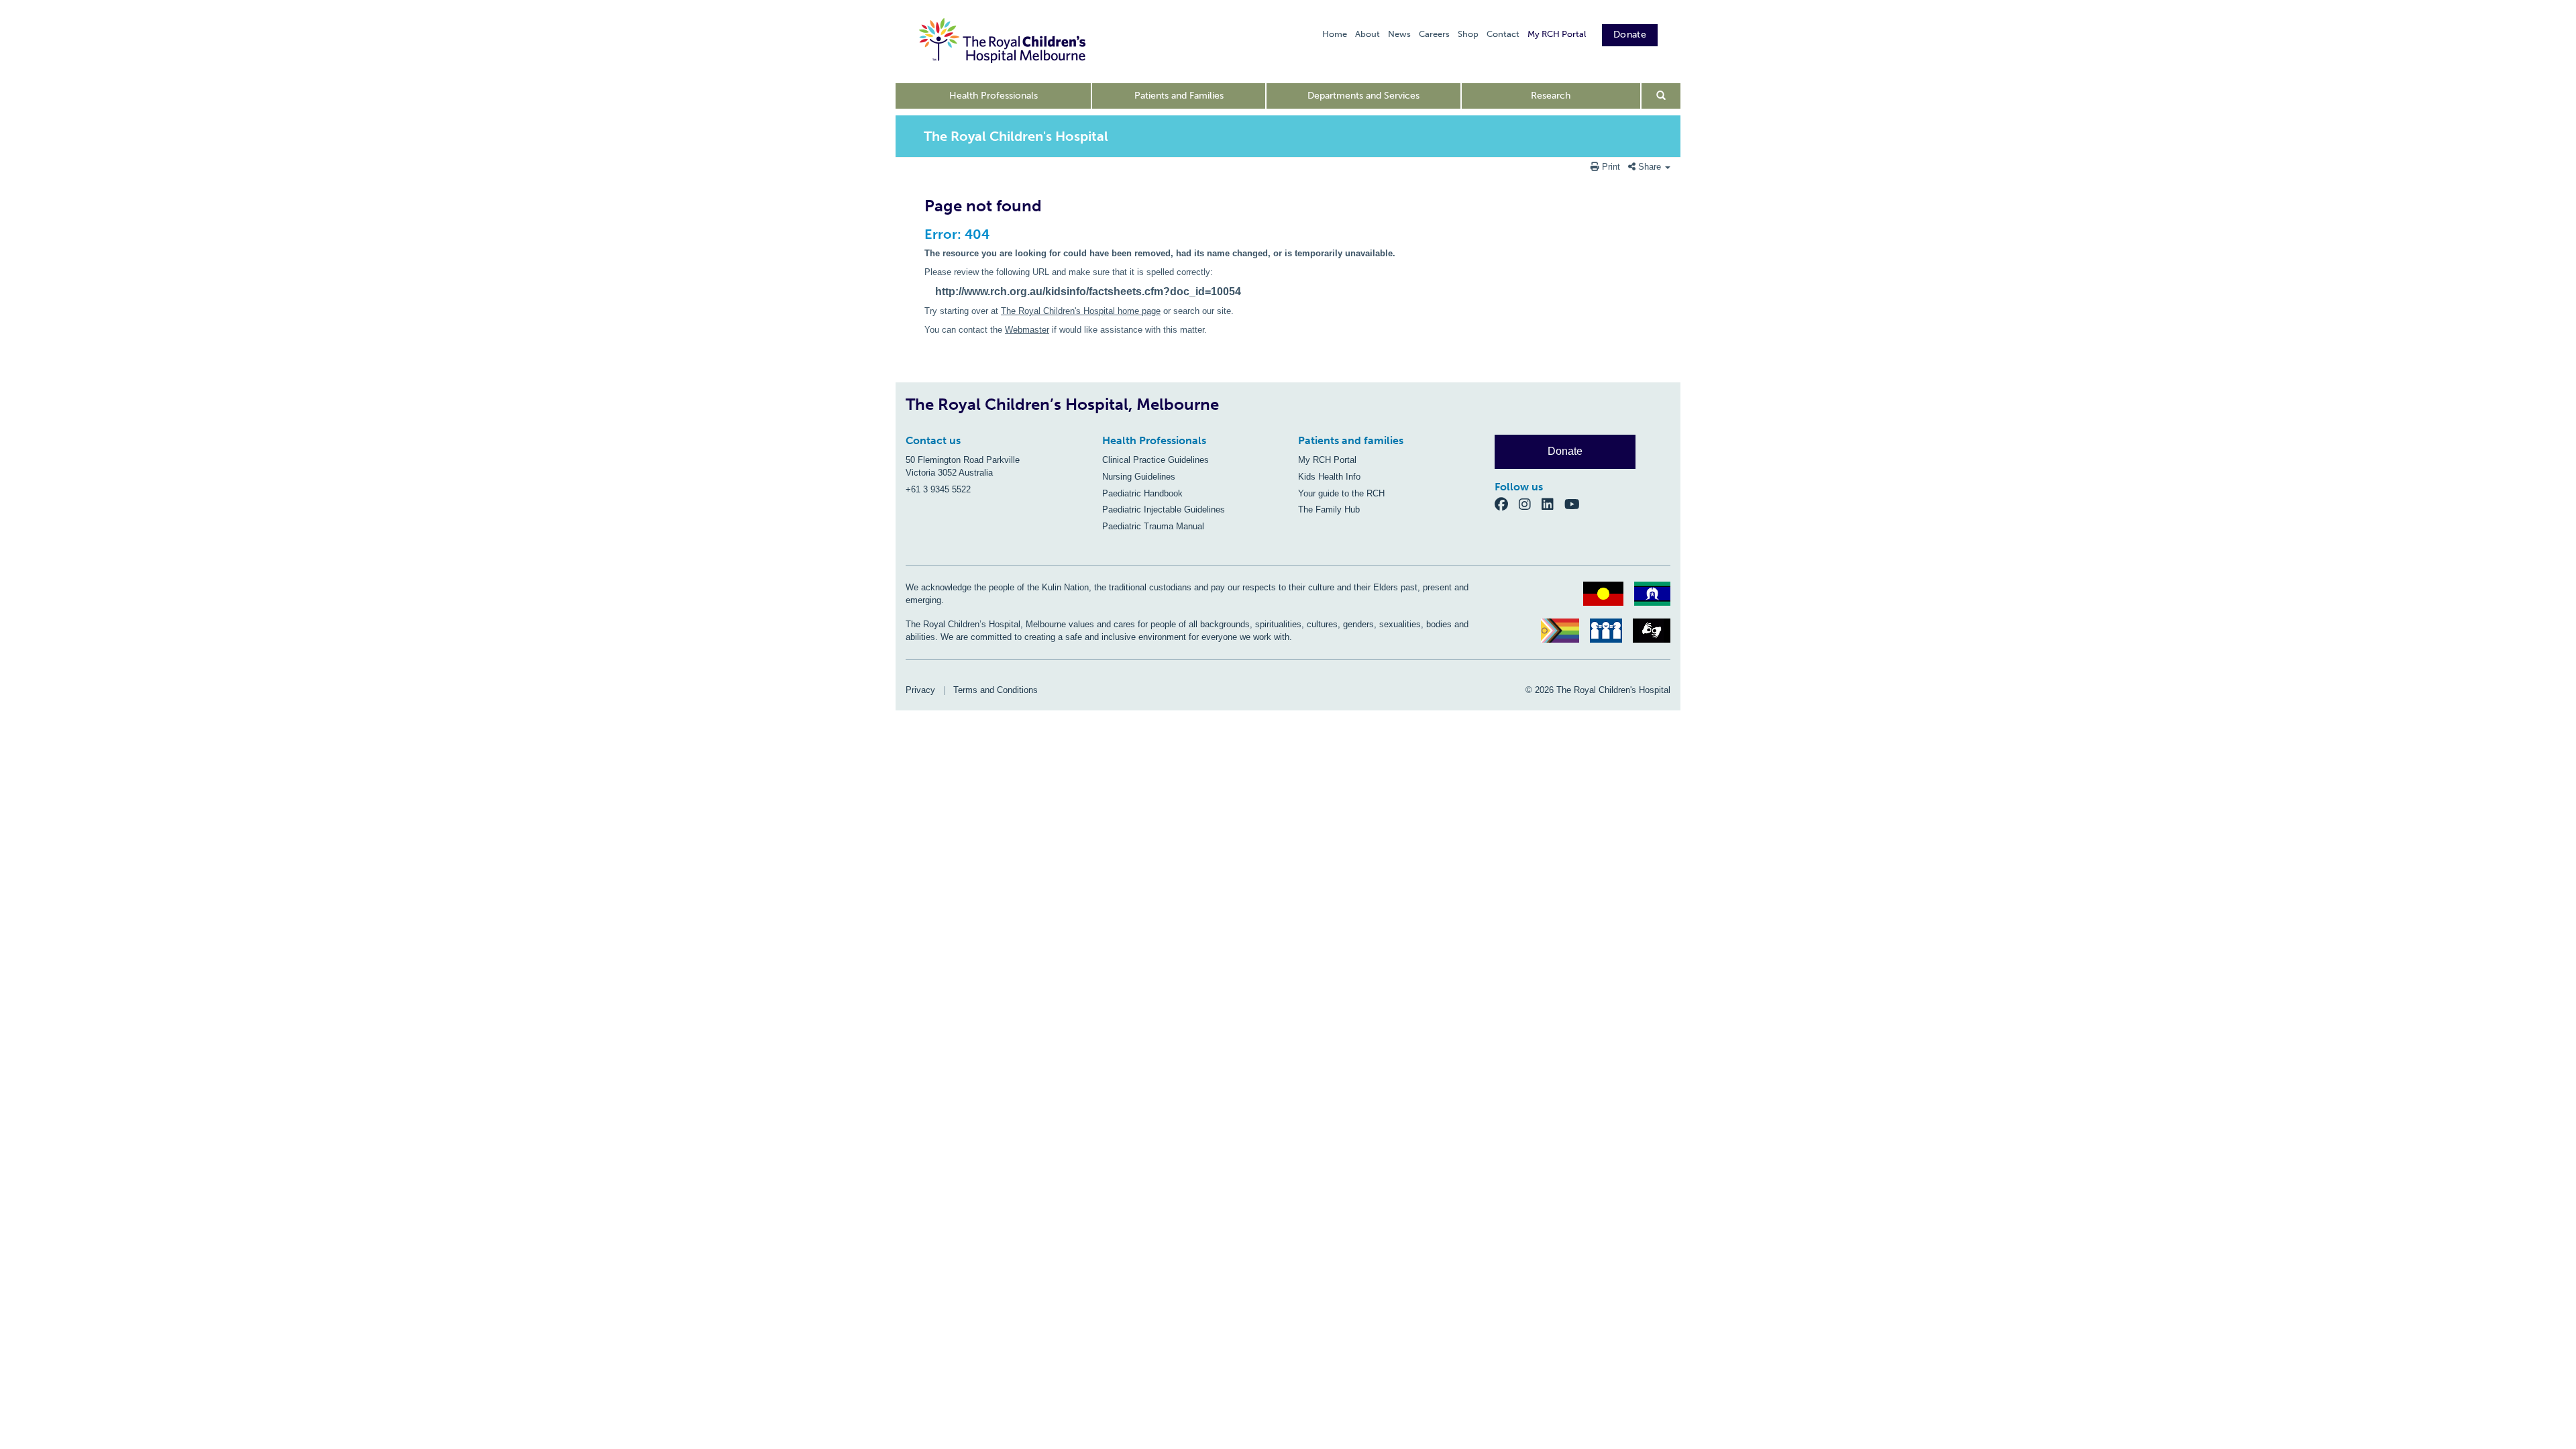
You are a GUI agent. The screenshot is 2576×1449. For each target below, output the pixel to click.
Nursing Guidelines (1139, 477)
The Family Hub (1329, 509)
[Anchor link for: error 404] (919, 234)
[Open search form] (1661, 96)
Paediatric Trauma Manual (1153, 526)
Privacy (920, 690)
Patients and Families (1179, 96)
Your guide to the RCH (1341, 493)
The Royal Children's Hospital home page (1081, 311)
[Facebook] (1507, 504)
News (1399, 34)
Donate (1630, 35)
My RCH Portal (1557, 34)
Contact (1503, 34)
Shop (1468, 34)
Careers (1434, 34)
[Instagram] (1530, 504)
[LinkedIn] (1553, 504)
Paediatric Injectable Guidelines (1164, 509)
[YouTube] (1576, 504)
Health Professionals (994, 96)
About (1367, 34)
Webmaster (1027, 330)
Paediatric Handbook (1142, 493)
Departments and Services (1363, 96)
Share (1650, 167)
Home (1335, 34)
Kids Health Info (1329, 477)
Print (1611, 167)
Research (1551, 96)
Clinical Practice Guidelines (1156, 460)
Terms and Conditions (996, 690)
